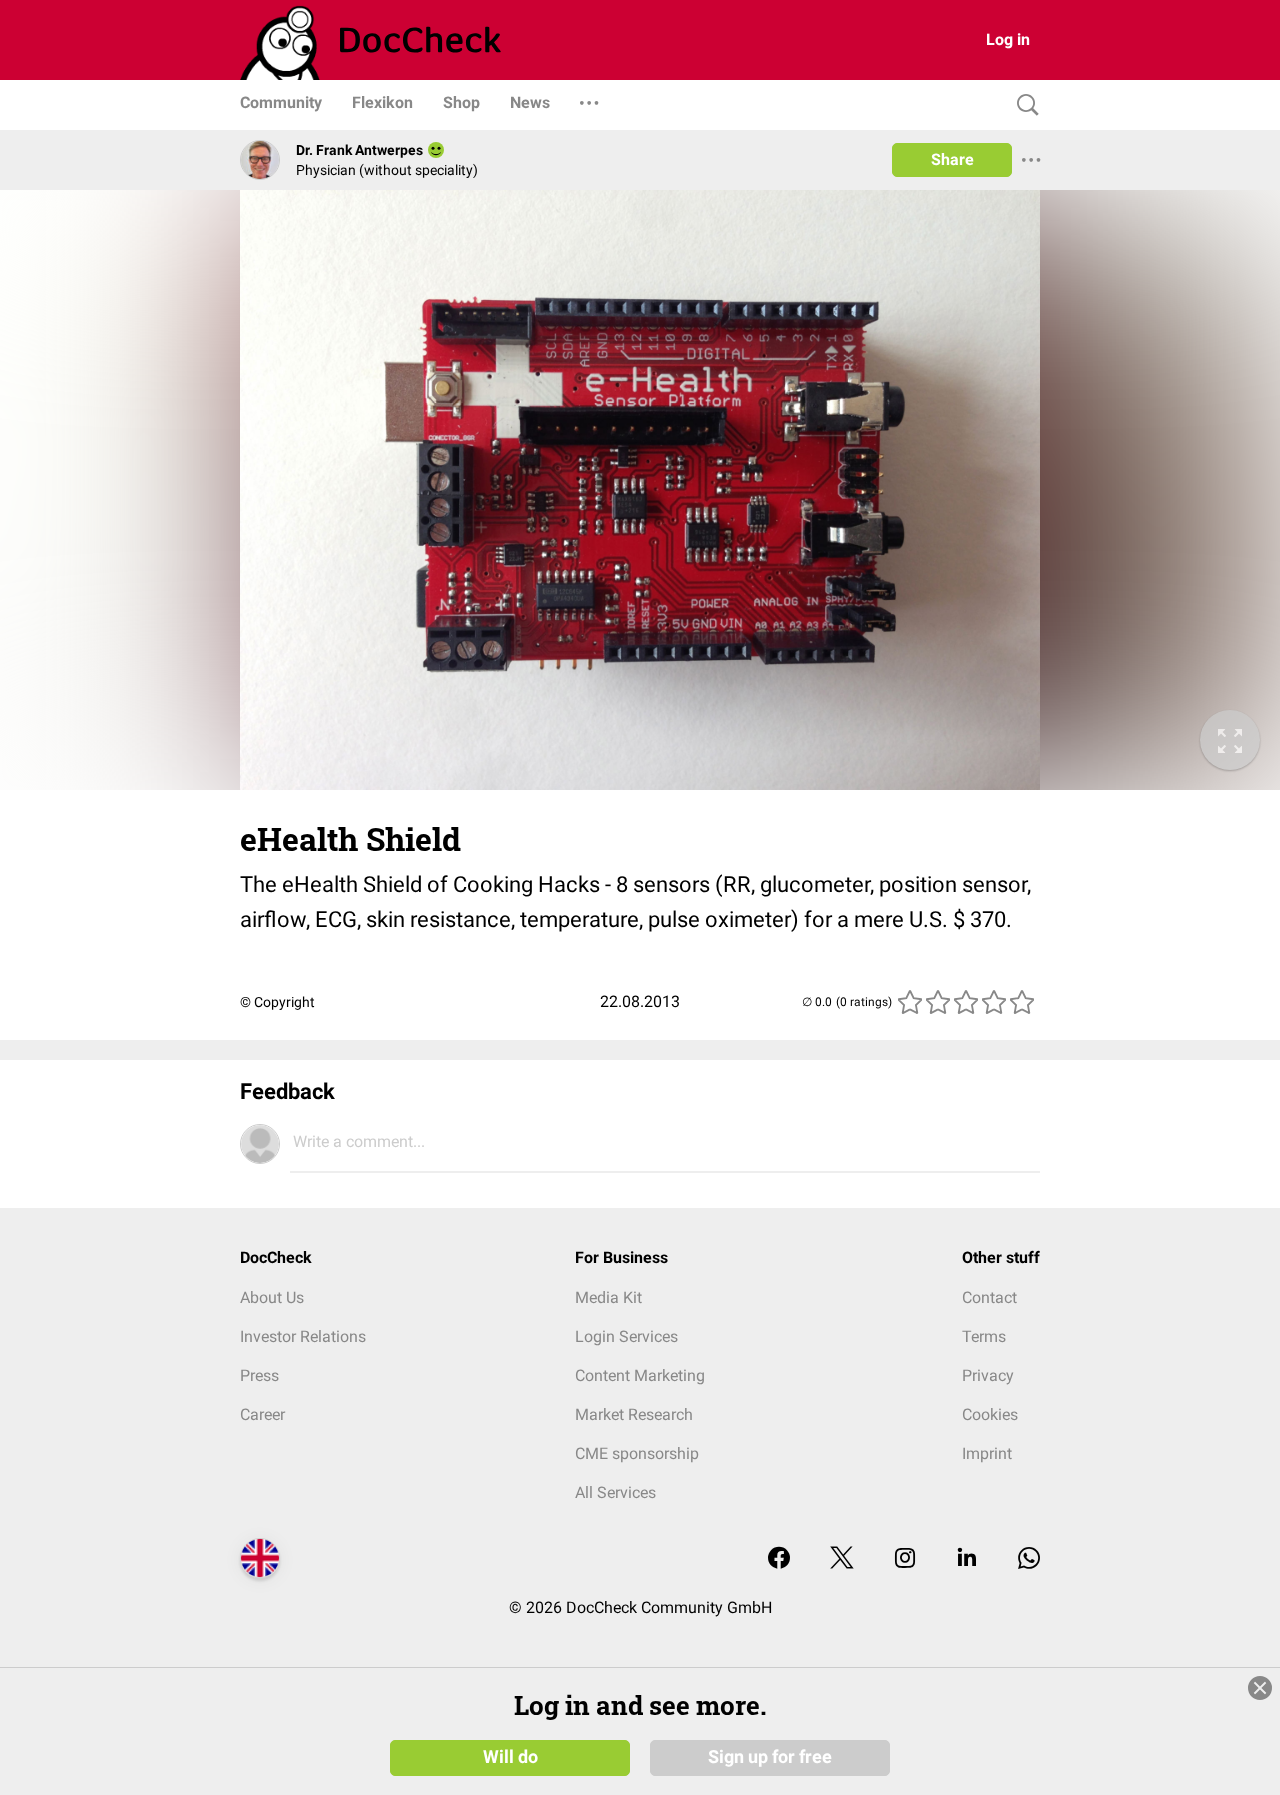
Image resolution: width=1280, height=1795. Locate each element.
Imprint (987, 1453)
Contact (989, 1297)
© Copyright (277, 1002)
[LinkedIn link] (967, 1559)
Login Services (626, 1336)
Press (259, 1375)
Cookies (990, 1414)
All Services (615, 1492)
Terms (984, 1336)
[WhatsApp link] (1029, 1559)
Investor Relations (303, 1336)
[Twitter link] (842, 1559)
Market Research (634, 1414)
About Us (272, 1297)
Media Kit (608, 1297)
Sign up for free (770, 1757)
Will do (510, 1757)
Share (952, 159)
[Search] (1023, 105)
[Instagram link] (905, 1559)
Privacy (988, 1375)
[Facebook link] (779, 1559)
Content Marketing (640, 1375)
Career (262, 1414)
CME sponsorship (637, 1453)
